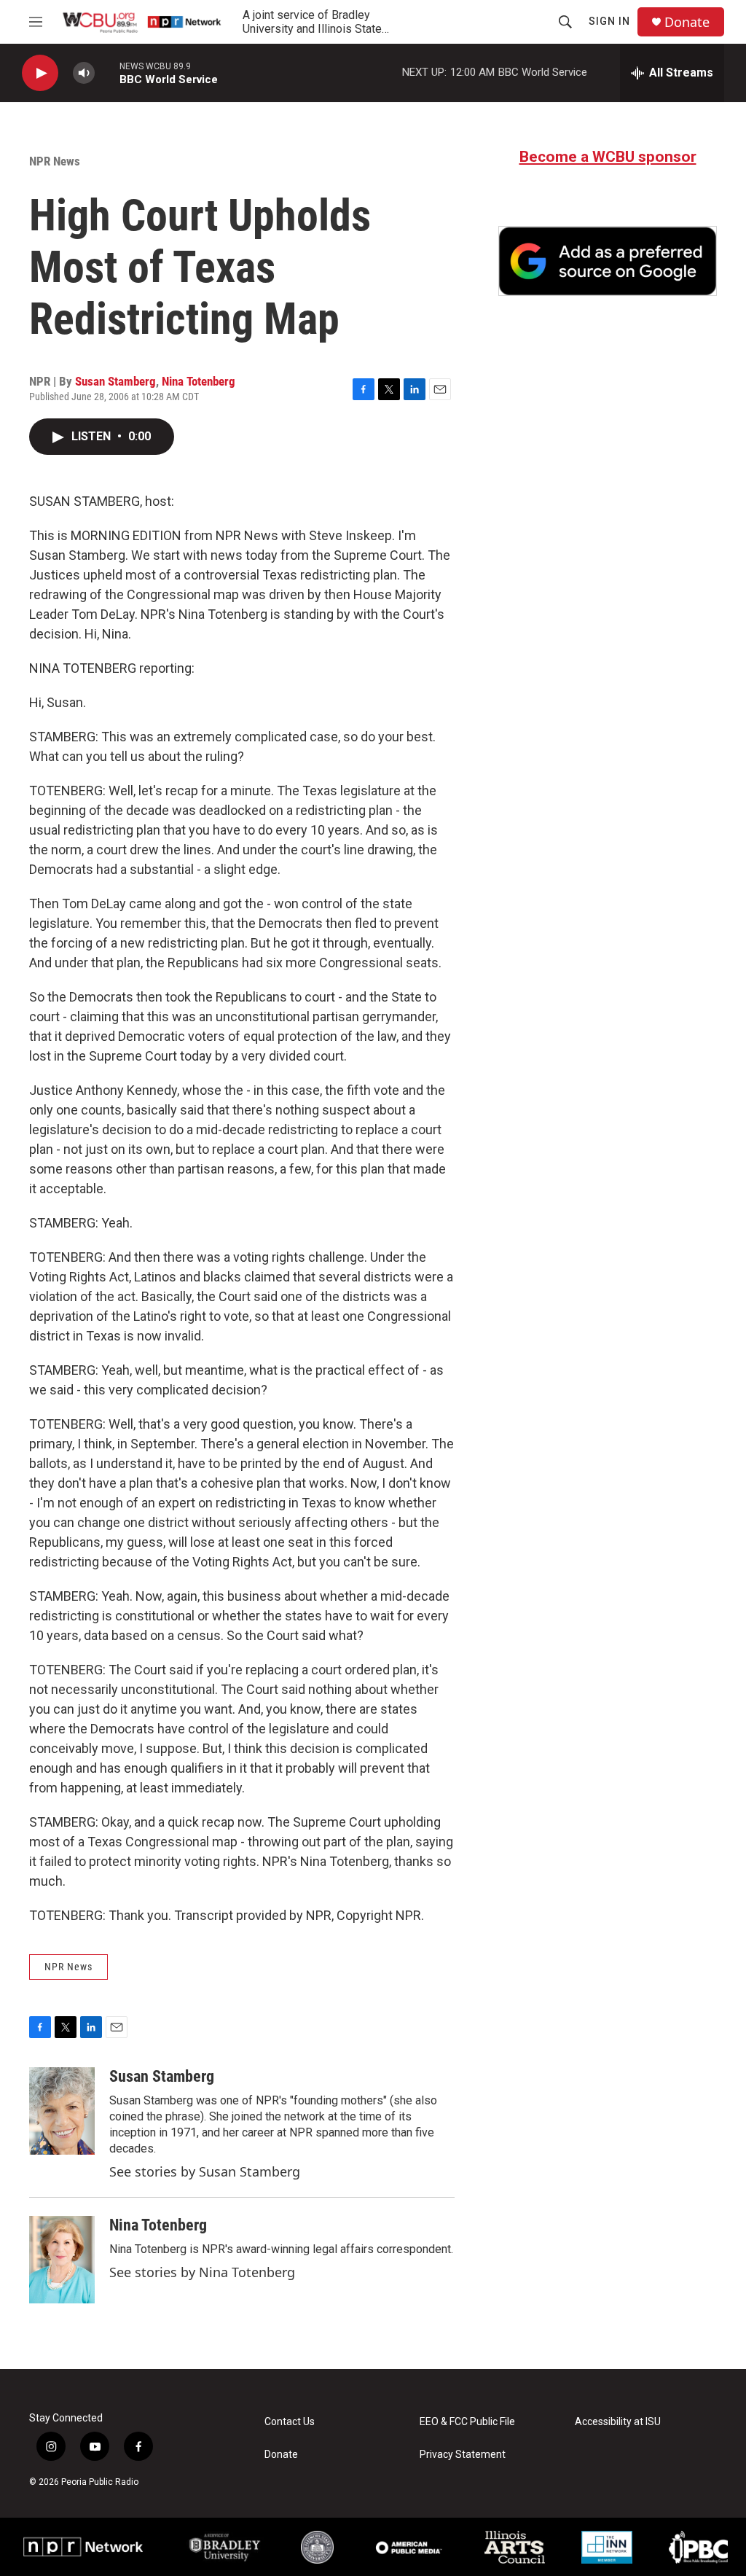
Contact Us (290, 2422)
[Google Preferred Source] (608, 261)
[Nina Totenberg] (62, 2260)
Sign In (609, 21)
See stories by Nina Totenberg (202, 2272)
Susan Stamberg (115, 381)
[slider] (107, 73)
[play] (40, 73)
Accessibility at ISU (618, 2422)
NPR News (55, 161)
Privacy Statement (463, 2455)
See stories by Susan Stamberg (205, 2171)
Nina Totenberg (199, 381)
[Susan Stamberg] (62, 2111)
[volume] (84, 73)
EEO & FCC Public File (467, 2422)
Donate (687, 22)
